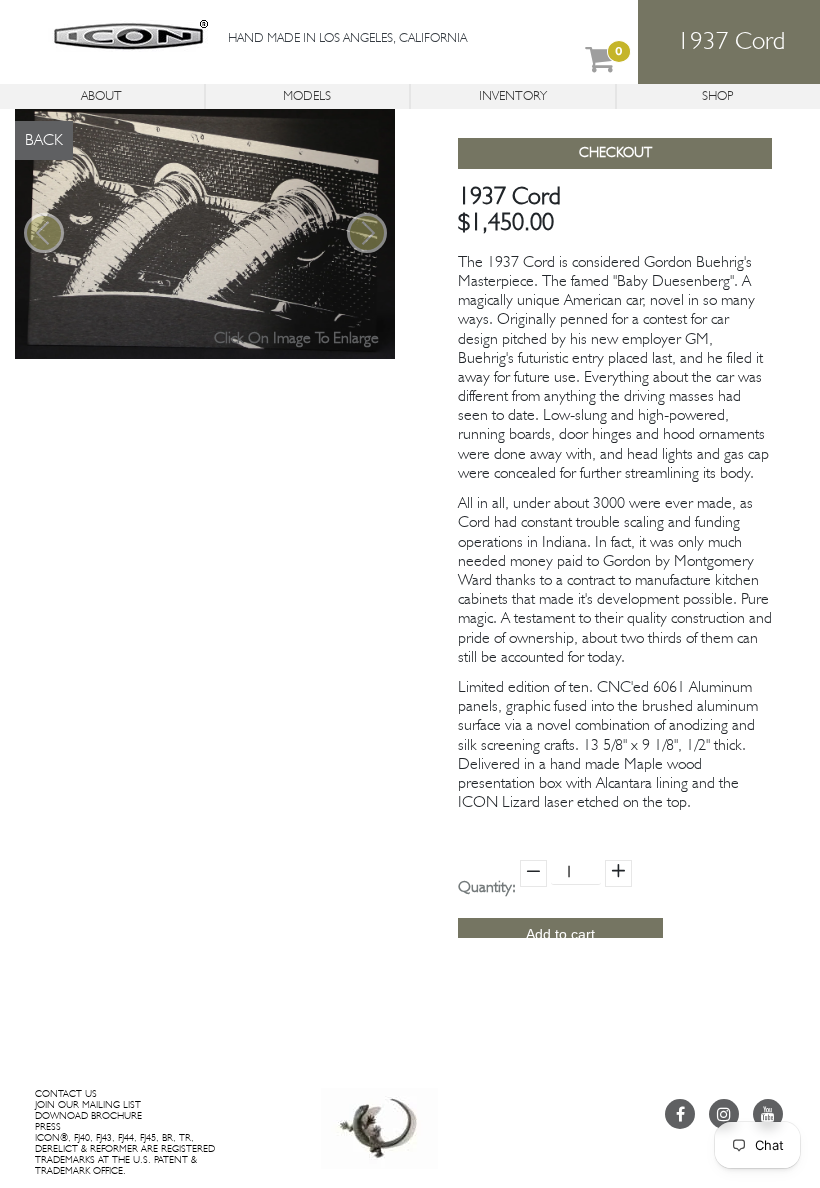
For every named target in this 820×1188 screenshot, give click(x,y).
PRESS (48, 1127)
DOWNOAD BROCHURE (88, 1116)
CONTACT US (66, 1094)
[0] (600, 64)
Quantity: (487, 888)
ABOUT (101, 96)
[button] (43, 232)
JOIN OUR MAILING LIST (88, 1105)
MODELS (307, 96)
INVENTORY (513, 96)
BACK (44, 141)
